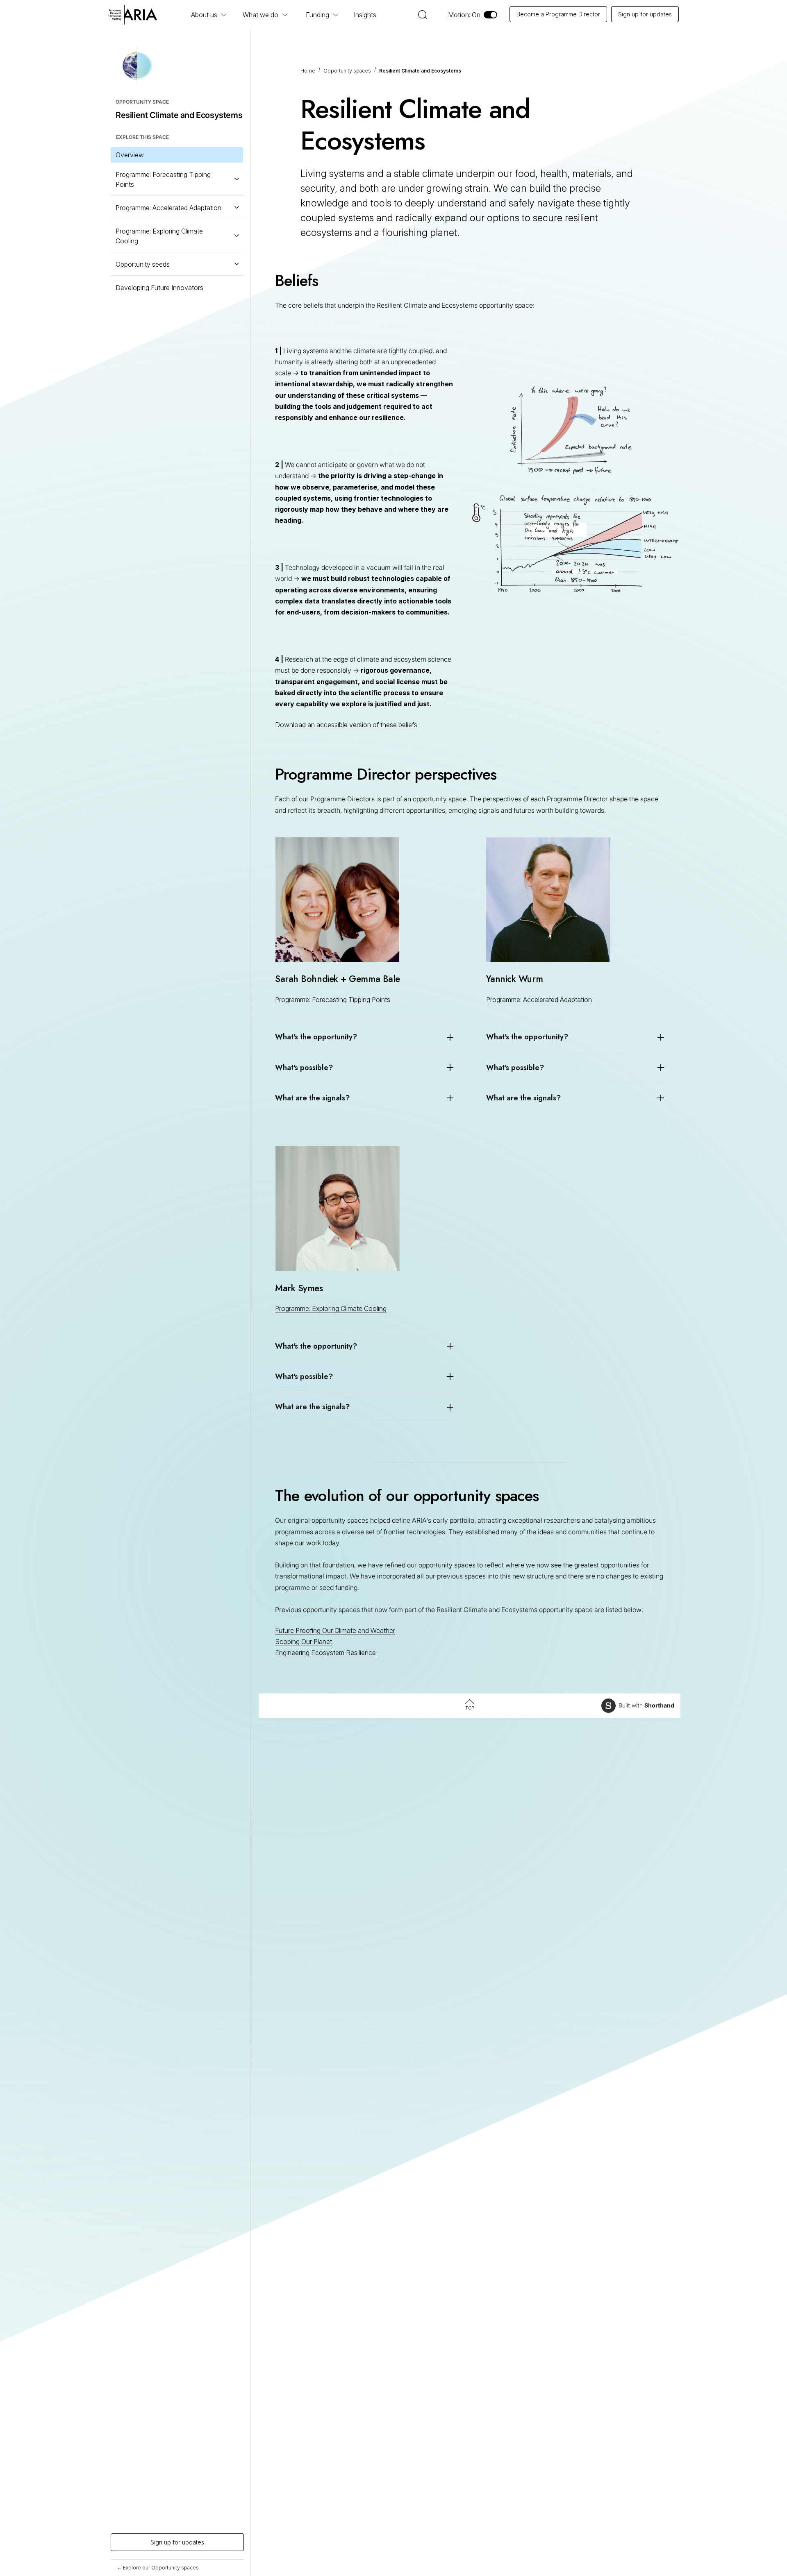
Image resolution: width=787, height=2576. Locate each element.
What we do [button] (260, 15)
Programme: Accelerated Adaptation (539, 1000)
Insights (365, 15)
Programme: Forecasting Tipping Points (333, 1000)
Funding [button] (317, 15)
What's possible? (304, 1068)
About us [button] (204, 15)
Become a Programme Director (558, 14)
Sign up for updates (645, 14)
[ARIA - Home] (133, 14)
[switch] (473, 15)
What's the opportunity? (316, 1037)
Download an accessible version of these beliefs (346, 725)
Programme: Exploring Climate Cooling (331, 1308)
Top (470, 1708)
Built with (646, 1705)
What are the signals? (312, 1098)
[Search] (422, 13)
